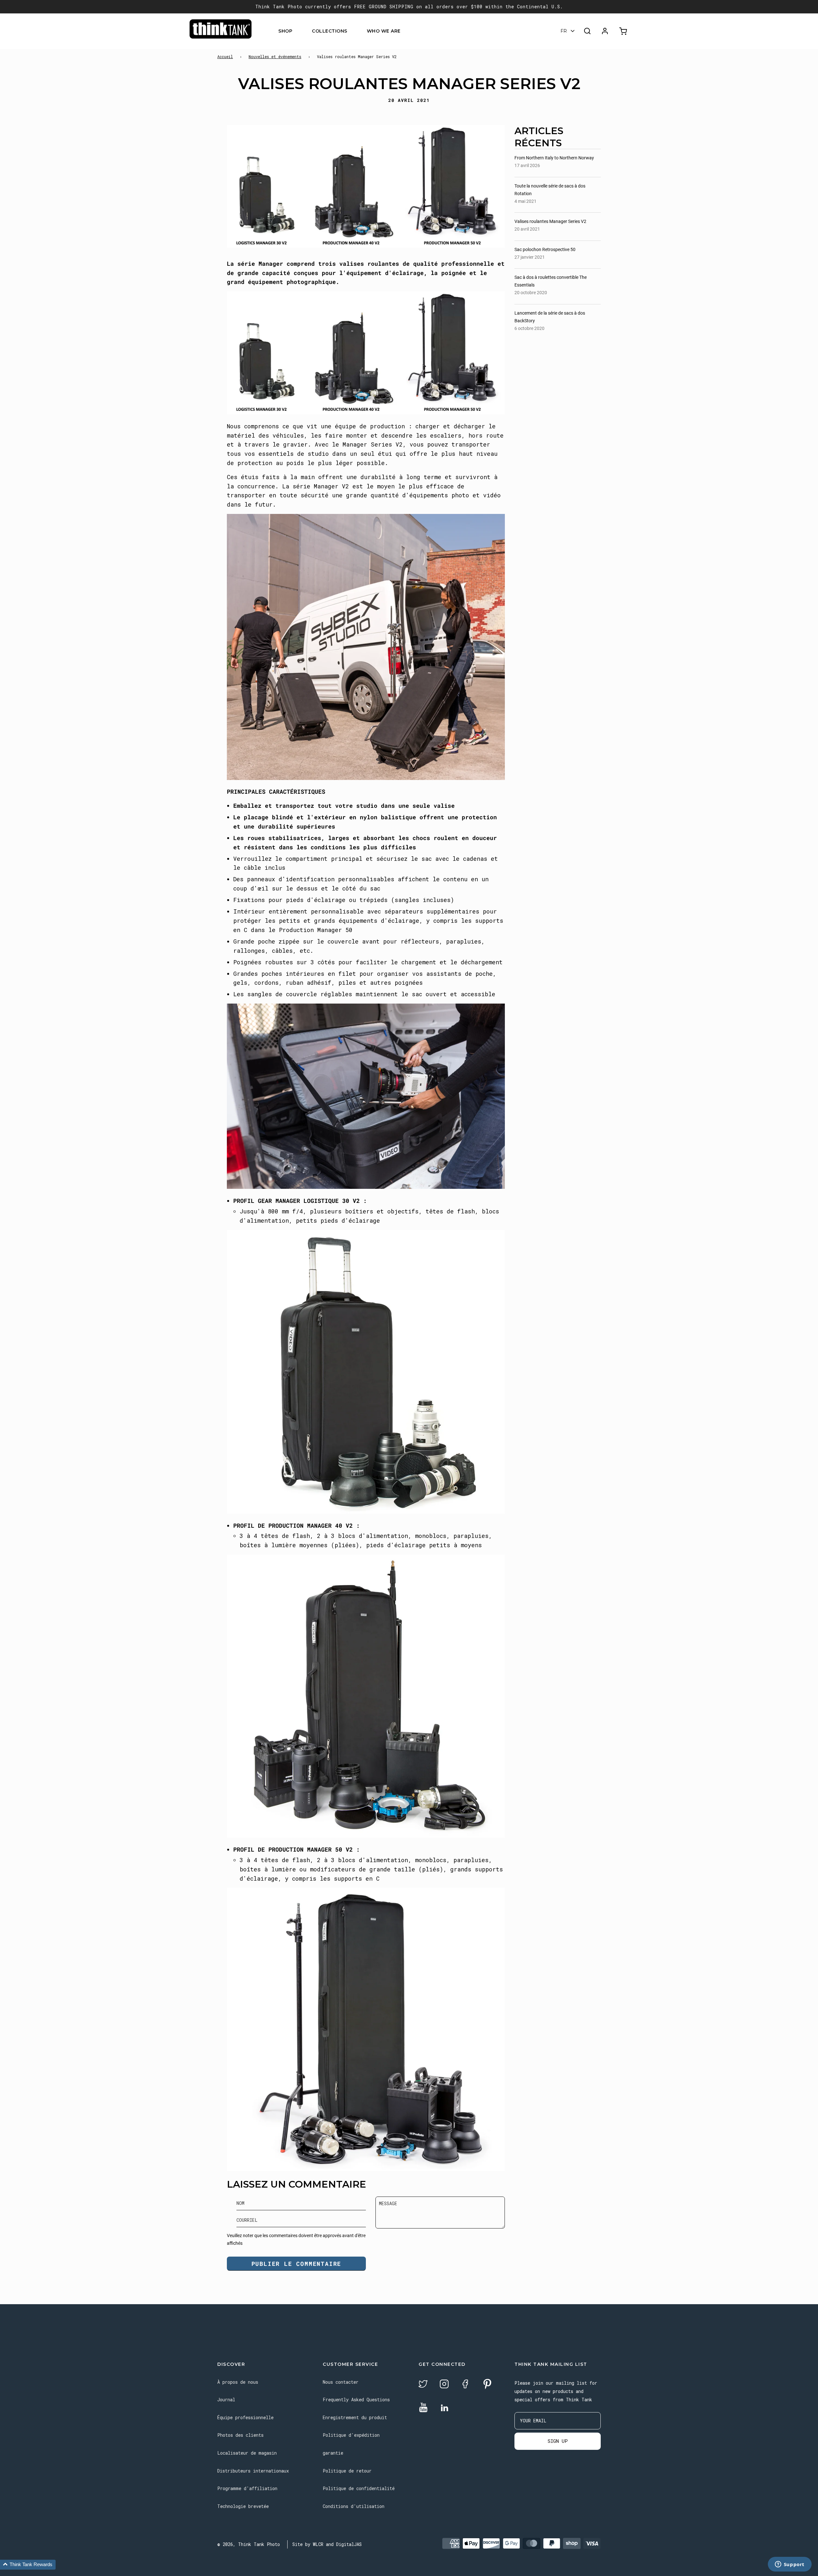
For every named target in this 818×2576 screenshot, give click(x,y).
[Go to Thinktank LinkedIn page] (444, 2408)
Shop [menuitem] (285, 31)
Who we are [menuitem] (384, 31)
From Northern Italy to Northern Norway (554, 158)
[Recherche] (587, 31)
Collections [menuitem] (330, 31)
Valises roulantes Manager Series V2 (550, 221)
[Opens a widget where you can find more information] (790, 2565)
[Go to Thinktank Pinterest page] (487, 2385)
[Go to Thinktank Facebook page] (465, 2385)
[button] (28, 2565)
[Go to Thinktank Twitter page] (423, 2385)
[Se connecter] (605, 31)
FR (564, 31)
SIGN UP (558, 2441)
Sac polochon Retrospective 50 (545, 249)
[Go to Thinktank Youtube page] (423, 2408)
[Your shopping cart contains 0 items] (624, 31)
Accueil (225, 57)
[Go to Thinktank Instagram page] (444, 2385)
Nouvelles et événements (275, 57)
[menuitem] (296, 31)
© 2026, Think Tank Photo (249, 2544)
